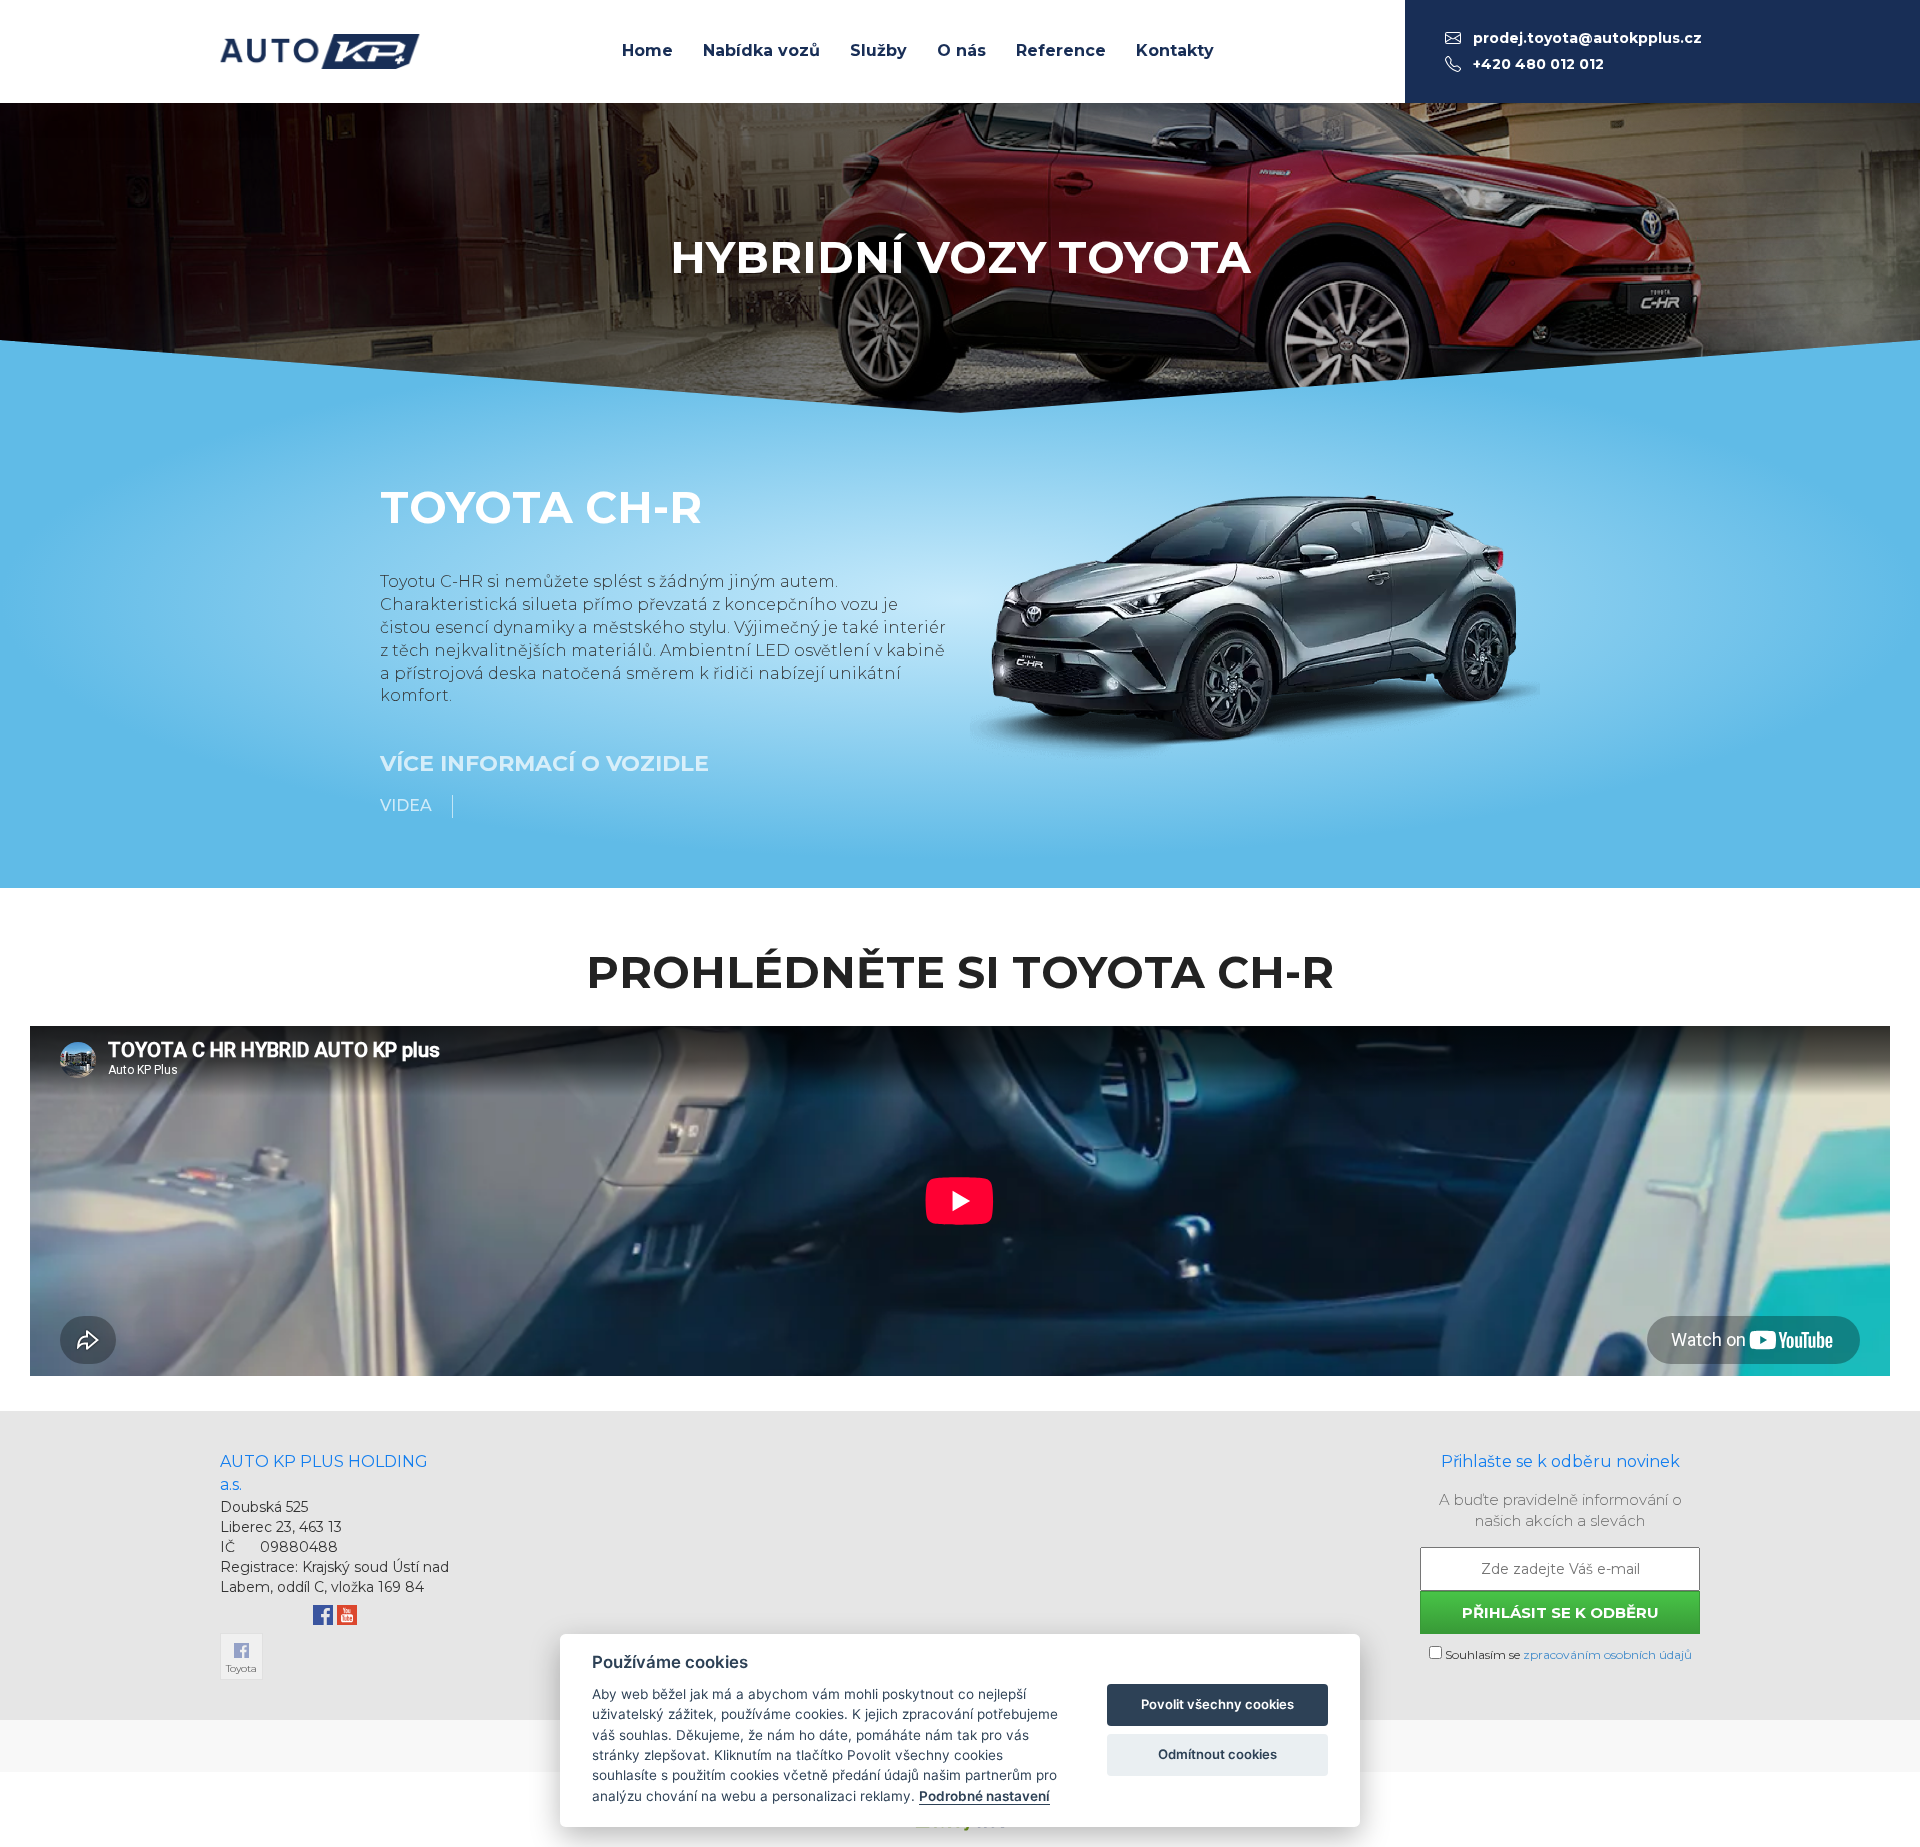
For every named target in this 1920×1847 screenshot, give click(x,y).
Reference (1061, 50)
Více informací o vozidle (544, 763)
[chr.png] (1255, 619)
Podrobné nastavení (984, 1796)
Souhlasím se (1567, 1654)
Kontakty (1175, 50)
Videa (406, 805)
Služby (878, 50)
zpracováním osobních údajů (1607, 1654)
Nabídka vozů (761, 50)
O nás (961, 50)
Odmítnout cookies (1217, 1754)
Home (647, 50)
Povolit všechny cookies (1217, 1704)
